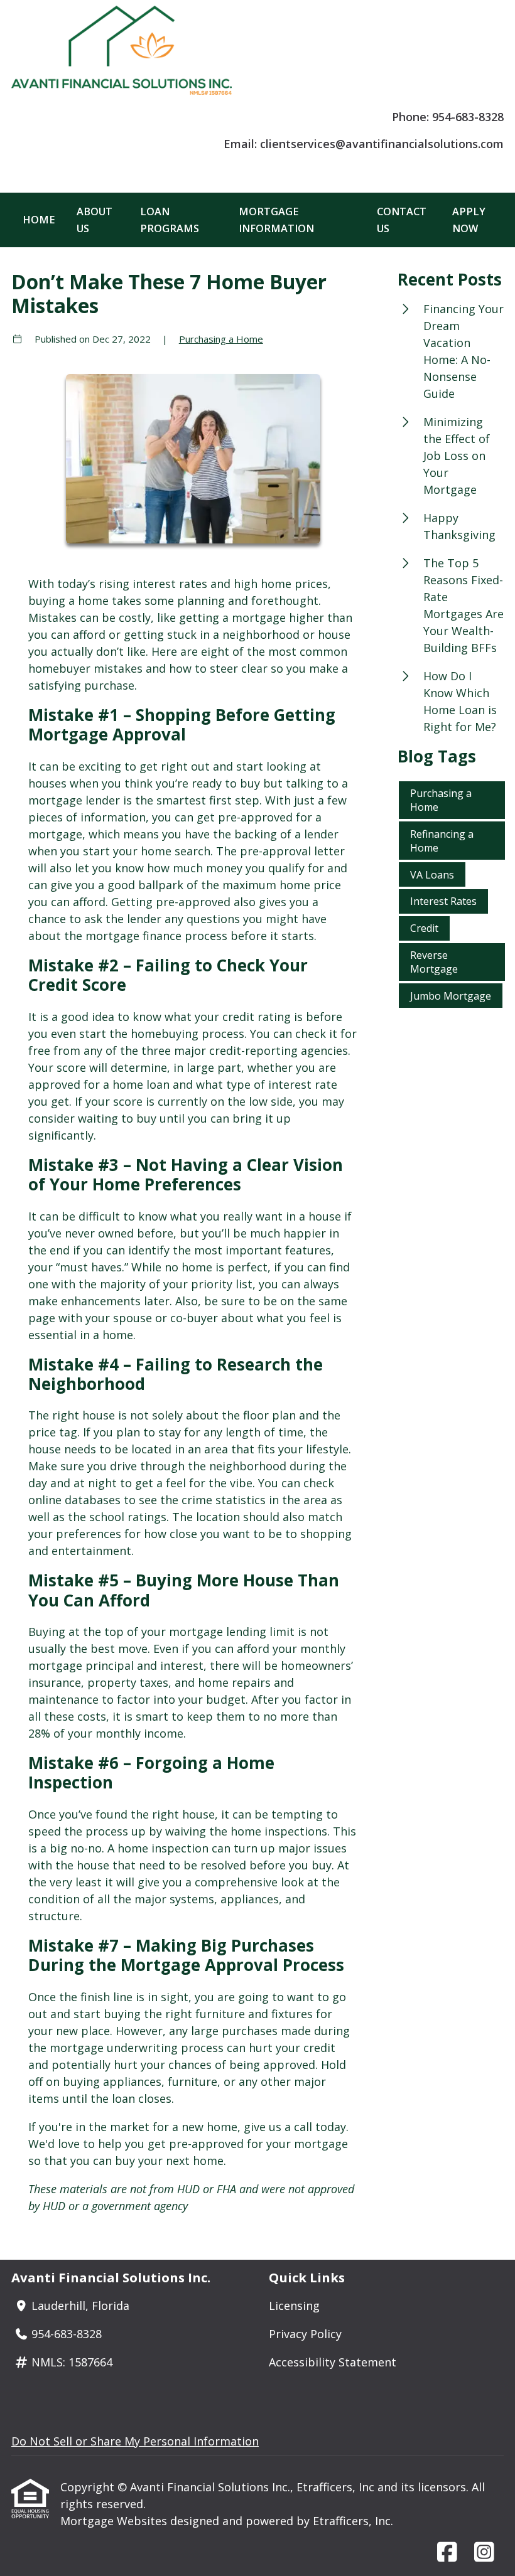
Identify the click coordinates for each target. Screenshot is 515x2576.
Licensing (294, 2306)
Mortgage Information (276, 220)
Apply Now (469, 220)
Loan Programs (170, 220)
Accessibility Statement (333, 2362)
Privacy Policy (305, 2334)
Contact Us (402, 220)
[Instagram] (484, 2553)
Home (39, 220)
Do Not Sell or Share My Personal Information (135, 2441)
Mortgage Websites (115, 2521)
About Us (95, 220)
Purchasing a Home (221, 339)
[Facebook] (447, 2553)
